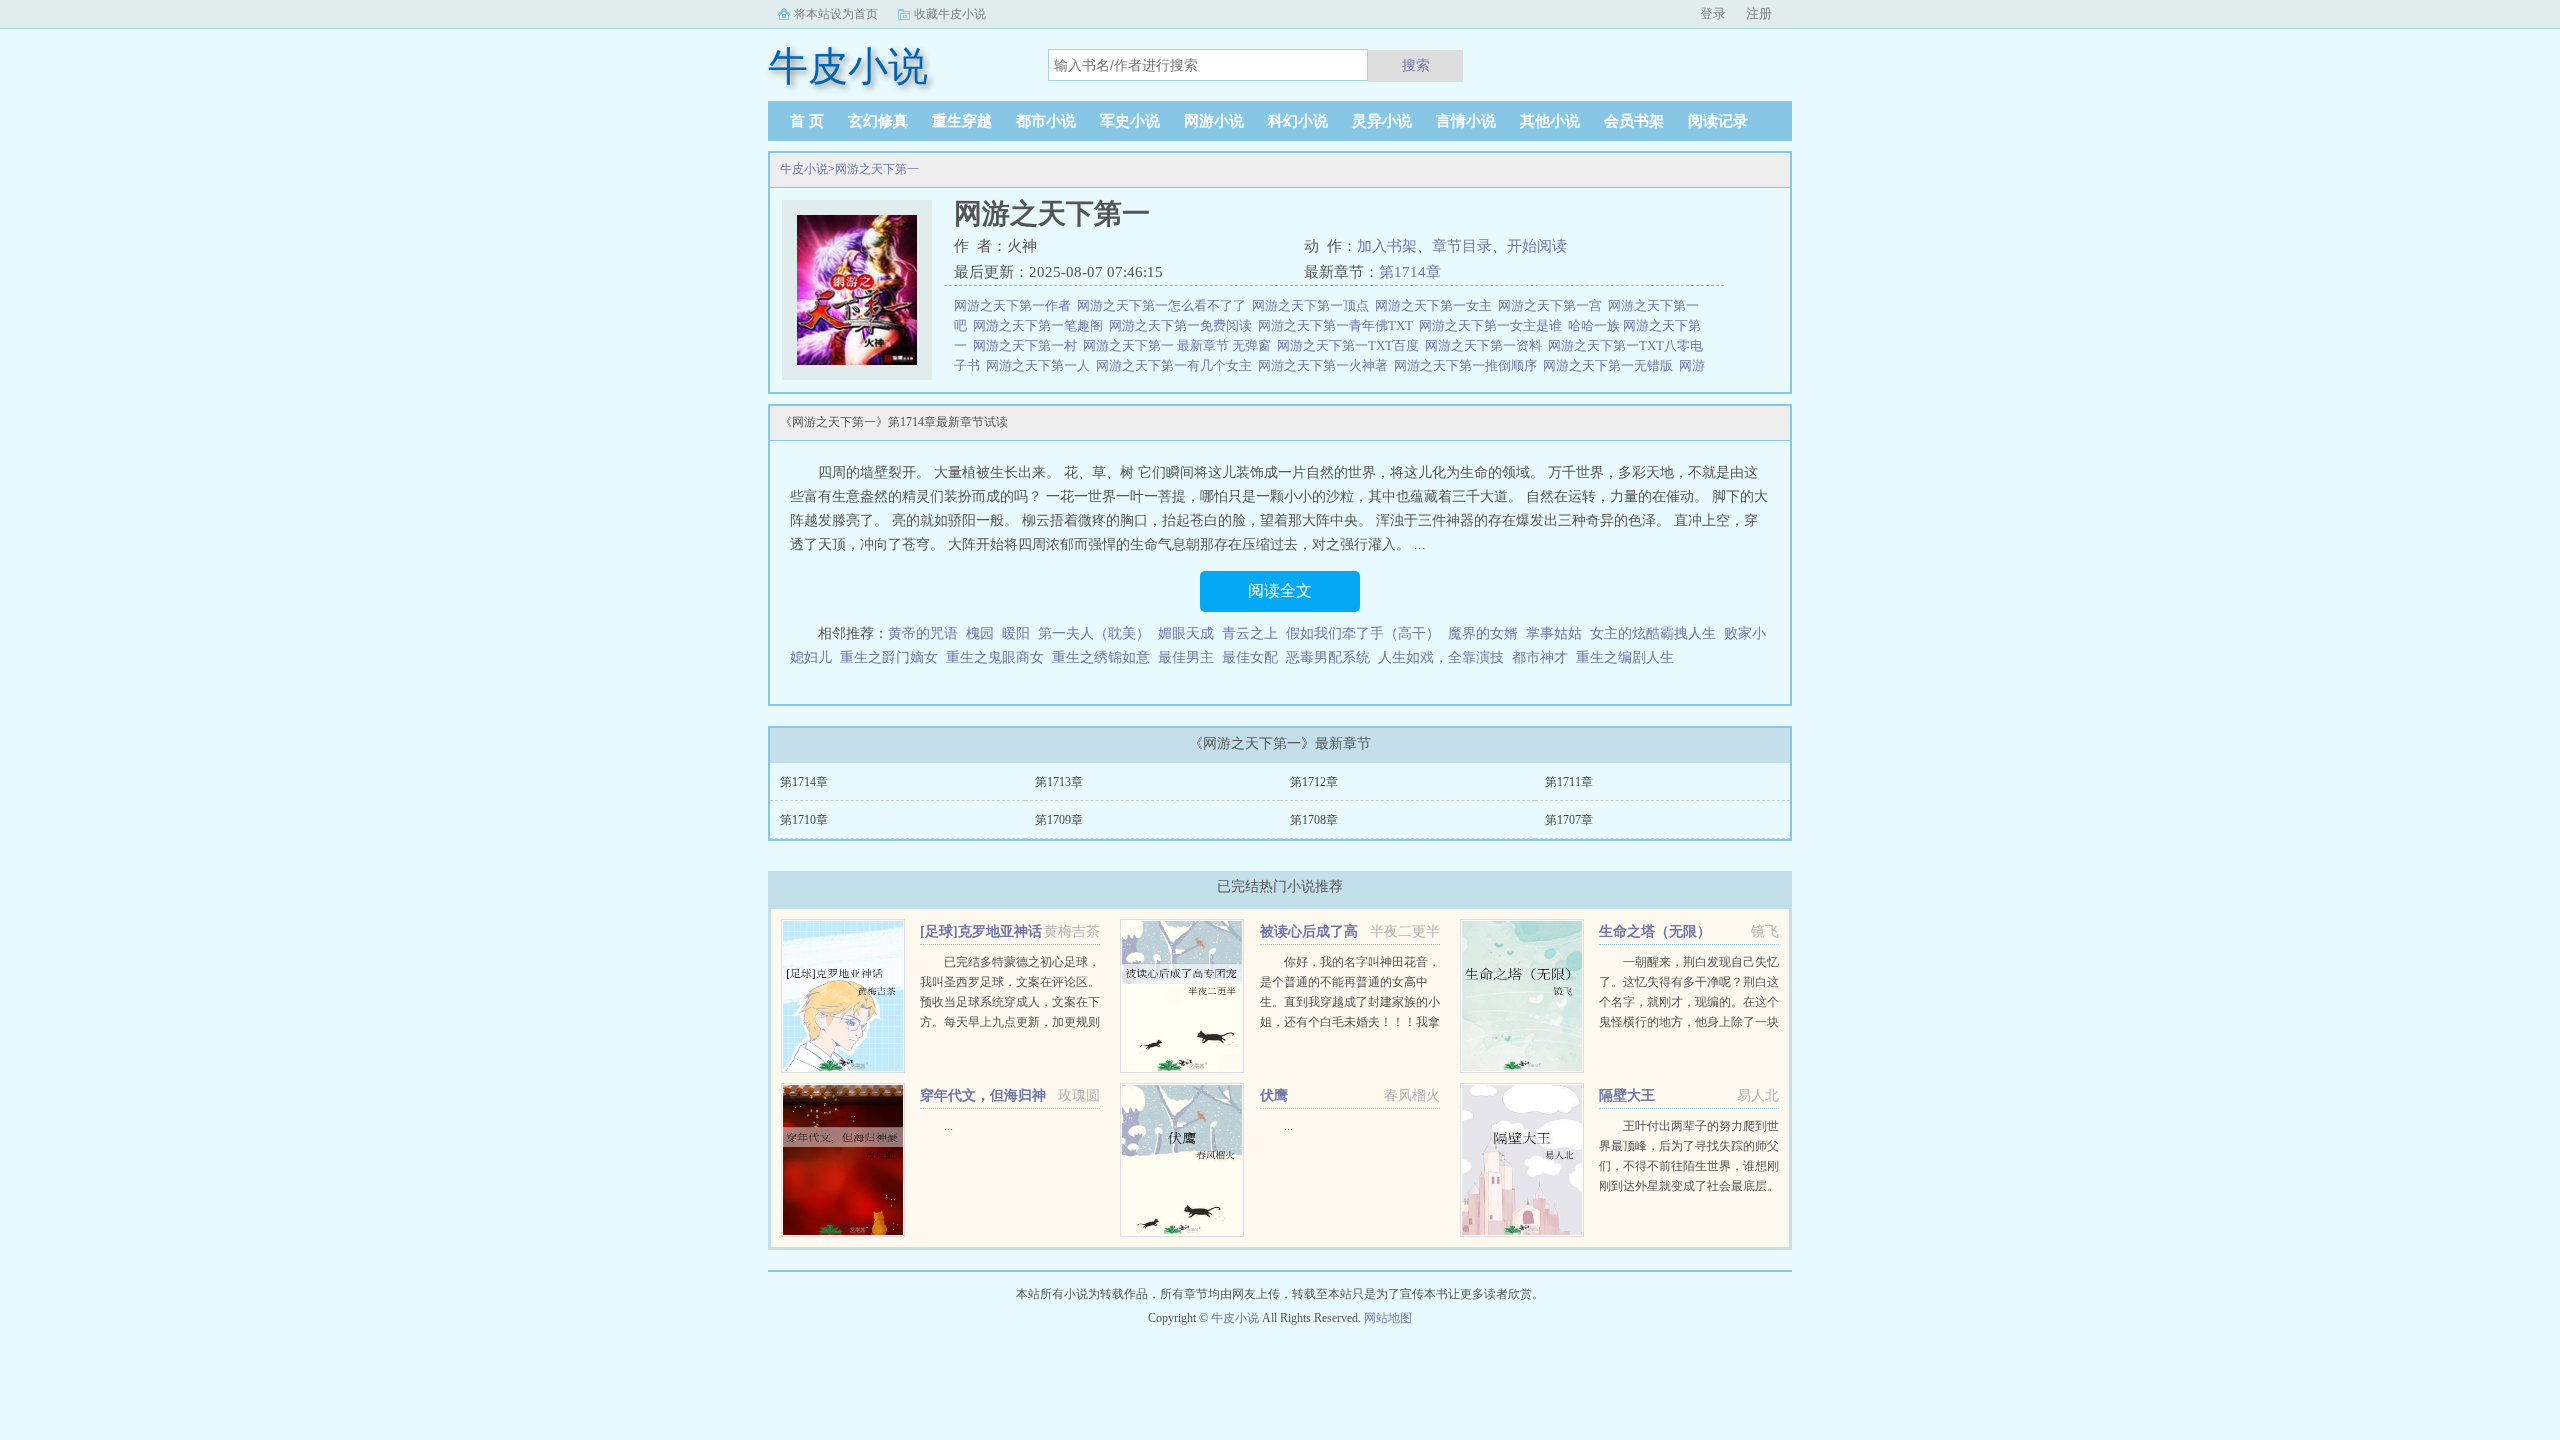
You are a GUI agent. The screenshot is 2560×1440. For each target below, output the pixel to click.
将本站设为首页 (836, 14)
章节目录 (1462, 246)
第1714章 (1410, 272)
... (948, 1126)
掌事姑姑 (1554, 633)
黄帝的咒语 (923, 633)
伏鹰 (1274, 1095)
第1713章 (1059, 782)
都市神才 (1540, 657)
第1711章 (1569, 782)
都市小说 (1046, 121)
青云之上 (1250, 633)
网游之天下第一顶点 (1313, 305)
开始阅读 (1537, 246)
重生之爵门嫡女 (889, 657)
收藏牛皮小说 (950, 14)
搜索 (1416, 65)
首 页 (807, 121)
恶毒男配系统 (1328, 657)
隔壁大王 (1627, 1095)
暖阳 (1016, 633)
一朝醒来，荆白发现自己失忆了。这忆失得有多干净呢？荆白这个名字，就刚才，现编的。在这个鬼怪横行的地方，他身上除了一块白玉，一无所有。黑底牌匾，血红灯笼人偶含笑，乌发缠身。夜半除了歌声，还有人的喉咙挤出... (1689, 1022)
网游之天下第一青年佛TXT (1338, 325)
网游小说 (1214, 121)
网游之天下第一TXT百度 (1351, 345)
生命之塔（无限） (1655, 931)
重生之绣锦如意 (1101, 657)
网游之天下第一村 (1028, 345)
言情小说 (1466, 121)
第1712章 (1314, 782)
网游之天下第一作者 (1015, 305)
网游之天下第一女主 (1436, 305)
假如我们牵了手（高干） (1363, 633)
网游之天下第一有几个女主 (1177, 365)
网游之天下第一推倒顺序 (1468, 365)
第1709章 (1059, 820)
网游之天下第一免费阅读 (1183, 325)
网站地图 (1388, 1318)
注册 (1759, 13)
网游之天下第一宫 (1553, 305)
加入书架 (1387, 246)
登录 (1713, 13)
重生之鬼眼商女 (995, 657)
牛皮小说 (804, 169)
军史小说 (1130, 121)
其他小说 (1550, 121)
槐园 (980, 633)
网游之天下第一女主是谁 (1493, 325)
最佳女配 (1250, 657)
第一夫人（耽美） (1094, 633)
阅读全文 (1280, 590)
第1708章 (1314, 820)
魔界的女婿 (1483, 633)
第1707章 (1569, 820)
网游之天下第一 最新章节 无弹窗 (1180, 345)
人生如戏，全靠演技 (1441, 657)
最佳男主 (1186, 657)
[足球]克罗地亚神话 (981, 931)
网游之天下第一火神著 (1326, 365)
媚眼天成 (1186, 633)
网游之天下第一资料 (1486, 345)
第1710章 (804, 820)
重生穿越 (962, 121)
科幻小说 (1298, 121)
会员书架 (1634, 121)
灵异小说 (1382, 121)
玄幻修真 (878, 121)
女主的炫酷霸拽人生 (1653, 633)
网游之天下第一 (877, 169)
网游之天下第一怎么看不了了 (1164, 305)
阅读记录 (1718, 121)
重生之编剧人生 (1625, 657)
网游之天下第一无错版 (1611, 365)
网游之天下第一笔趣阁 (1041, 325)
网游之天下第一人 (1041, 365)
